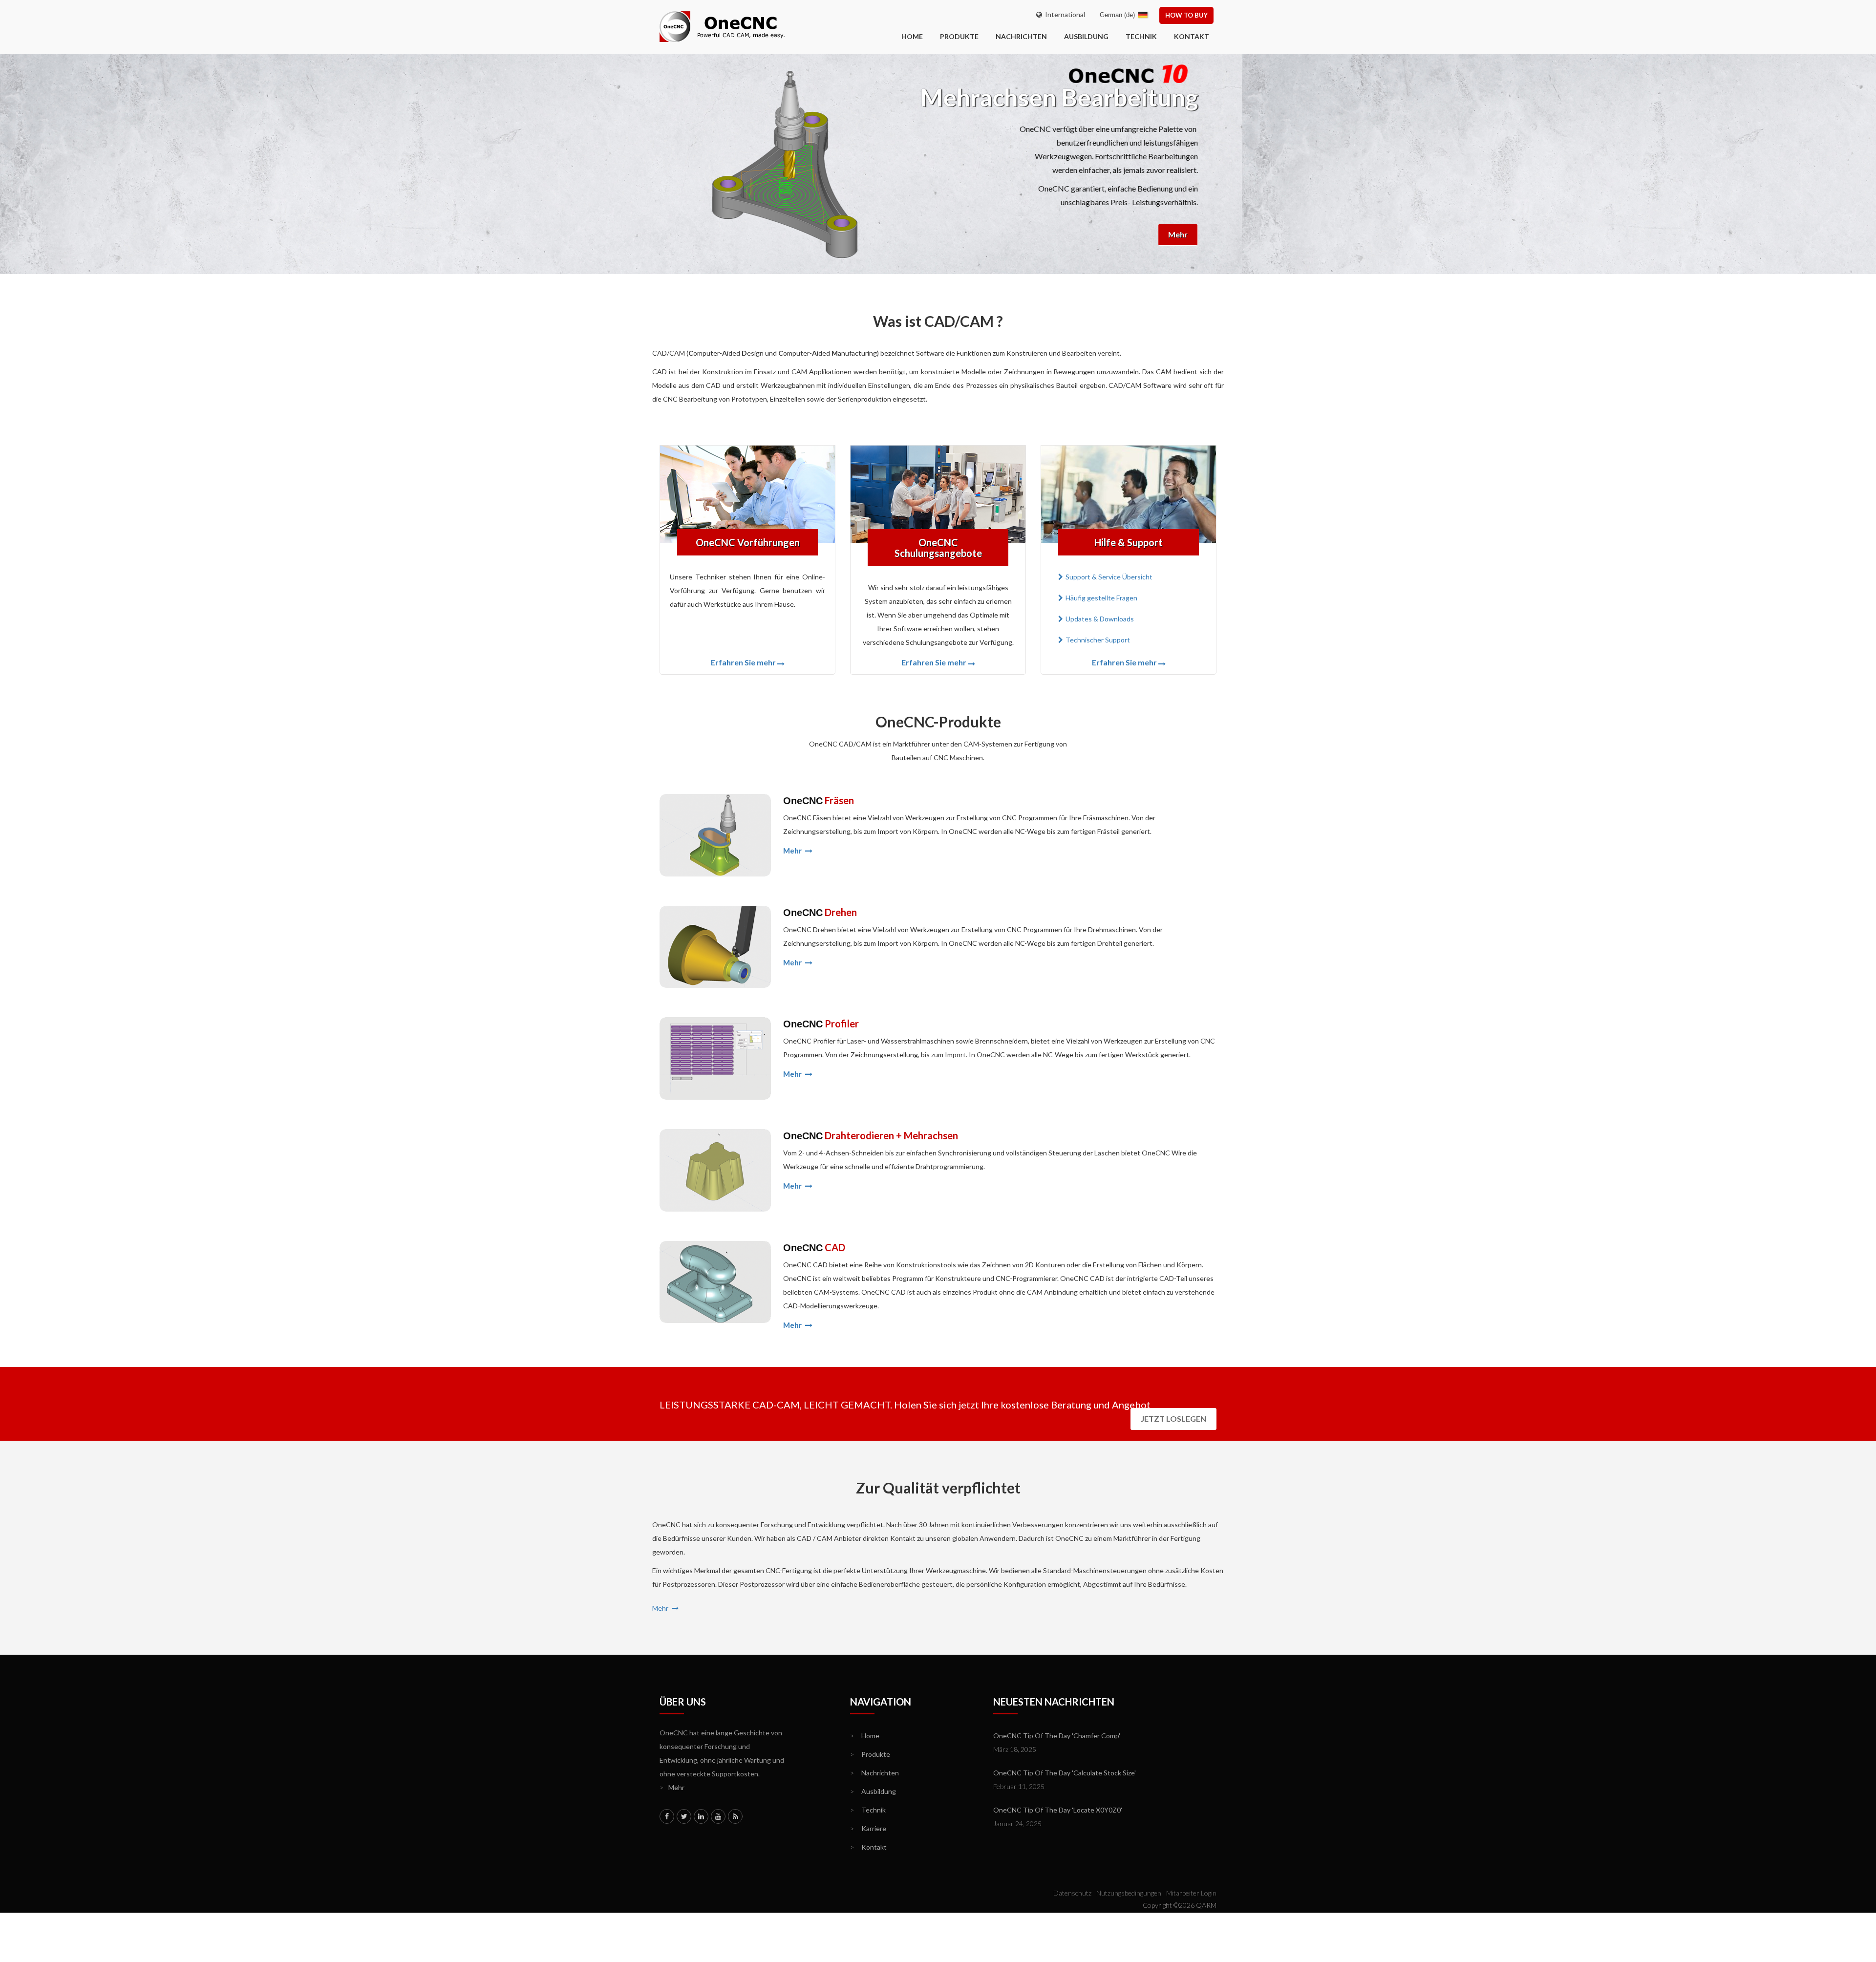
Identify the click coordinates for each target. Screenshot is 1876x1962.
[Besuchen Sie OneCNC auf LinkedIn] (701, 1816)
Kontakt (1192, 36)
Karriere (868, 1828)
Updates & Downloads (1100, 619)
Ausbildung (1086, 36)
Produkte (959, 36)
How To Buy (1186, 15)
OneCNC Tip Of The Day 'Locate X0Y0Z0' (1058, 1810)
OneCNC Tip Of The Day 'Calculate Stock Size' (1065, 1773)
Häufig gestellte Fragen (1101, 598)
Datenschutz (1072, 1893)
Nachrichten (1021, 36)
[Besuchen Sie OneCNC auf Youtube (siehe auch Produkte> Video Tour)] (718, 1816)
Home (865, 1736)
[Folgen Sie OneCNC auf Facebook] (667, 1816)
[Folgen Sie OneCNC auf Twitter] (684, 1816)
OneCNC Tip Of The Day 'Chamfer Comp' (1057, 1736)
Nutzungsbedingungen (1129, 1893)
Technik (1141, 36)
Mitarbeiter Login (1191, 1893)
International (1064, 14)
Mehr (1155, 234)
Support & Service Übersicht (1109, 577)
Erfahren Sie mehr (743, 662)
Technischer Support (1098, 640)
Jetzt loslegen (1173, 1418)
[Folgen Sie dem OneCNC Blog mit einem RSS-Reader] (735, 1816)
